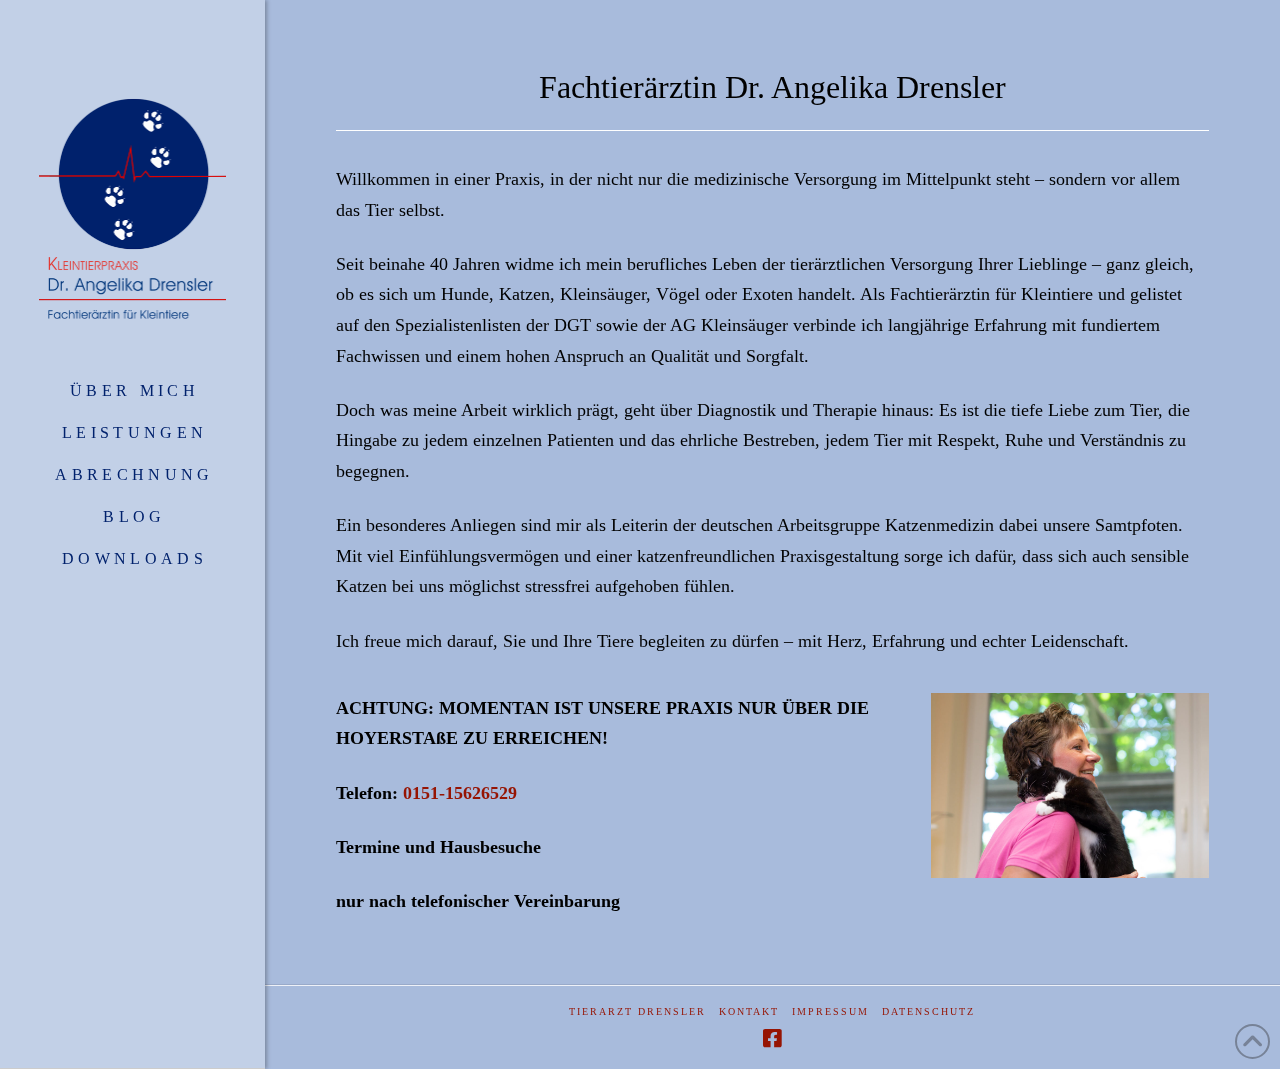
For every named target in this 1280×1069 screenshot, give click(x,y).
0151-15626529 (460, 793)
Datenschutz (928, 1011)
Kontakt (749, 1011)
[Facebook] (772, 1038)
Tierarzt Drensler (637, 1011)
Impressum (830, 1011)
